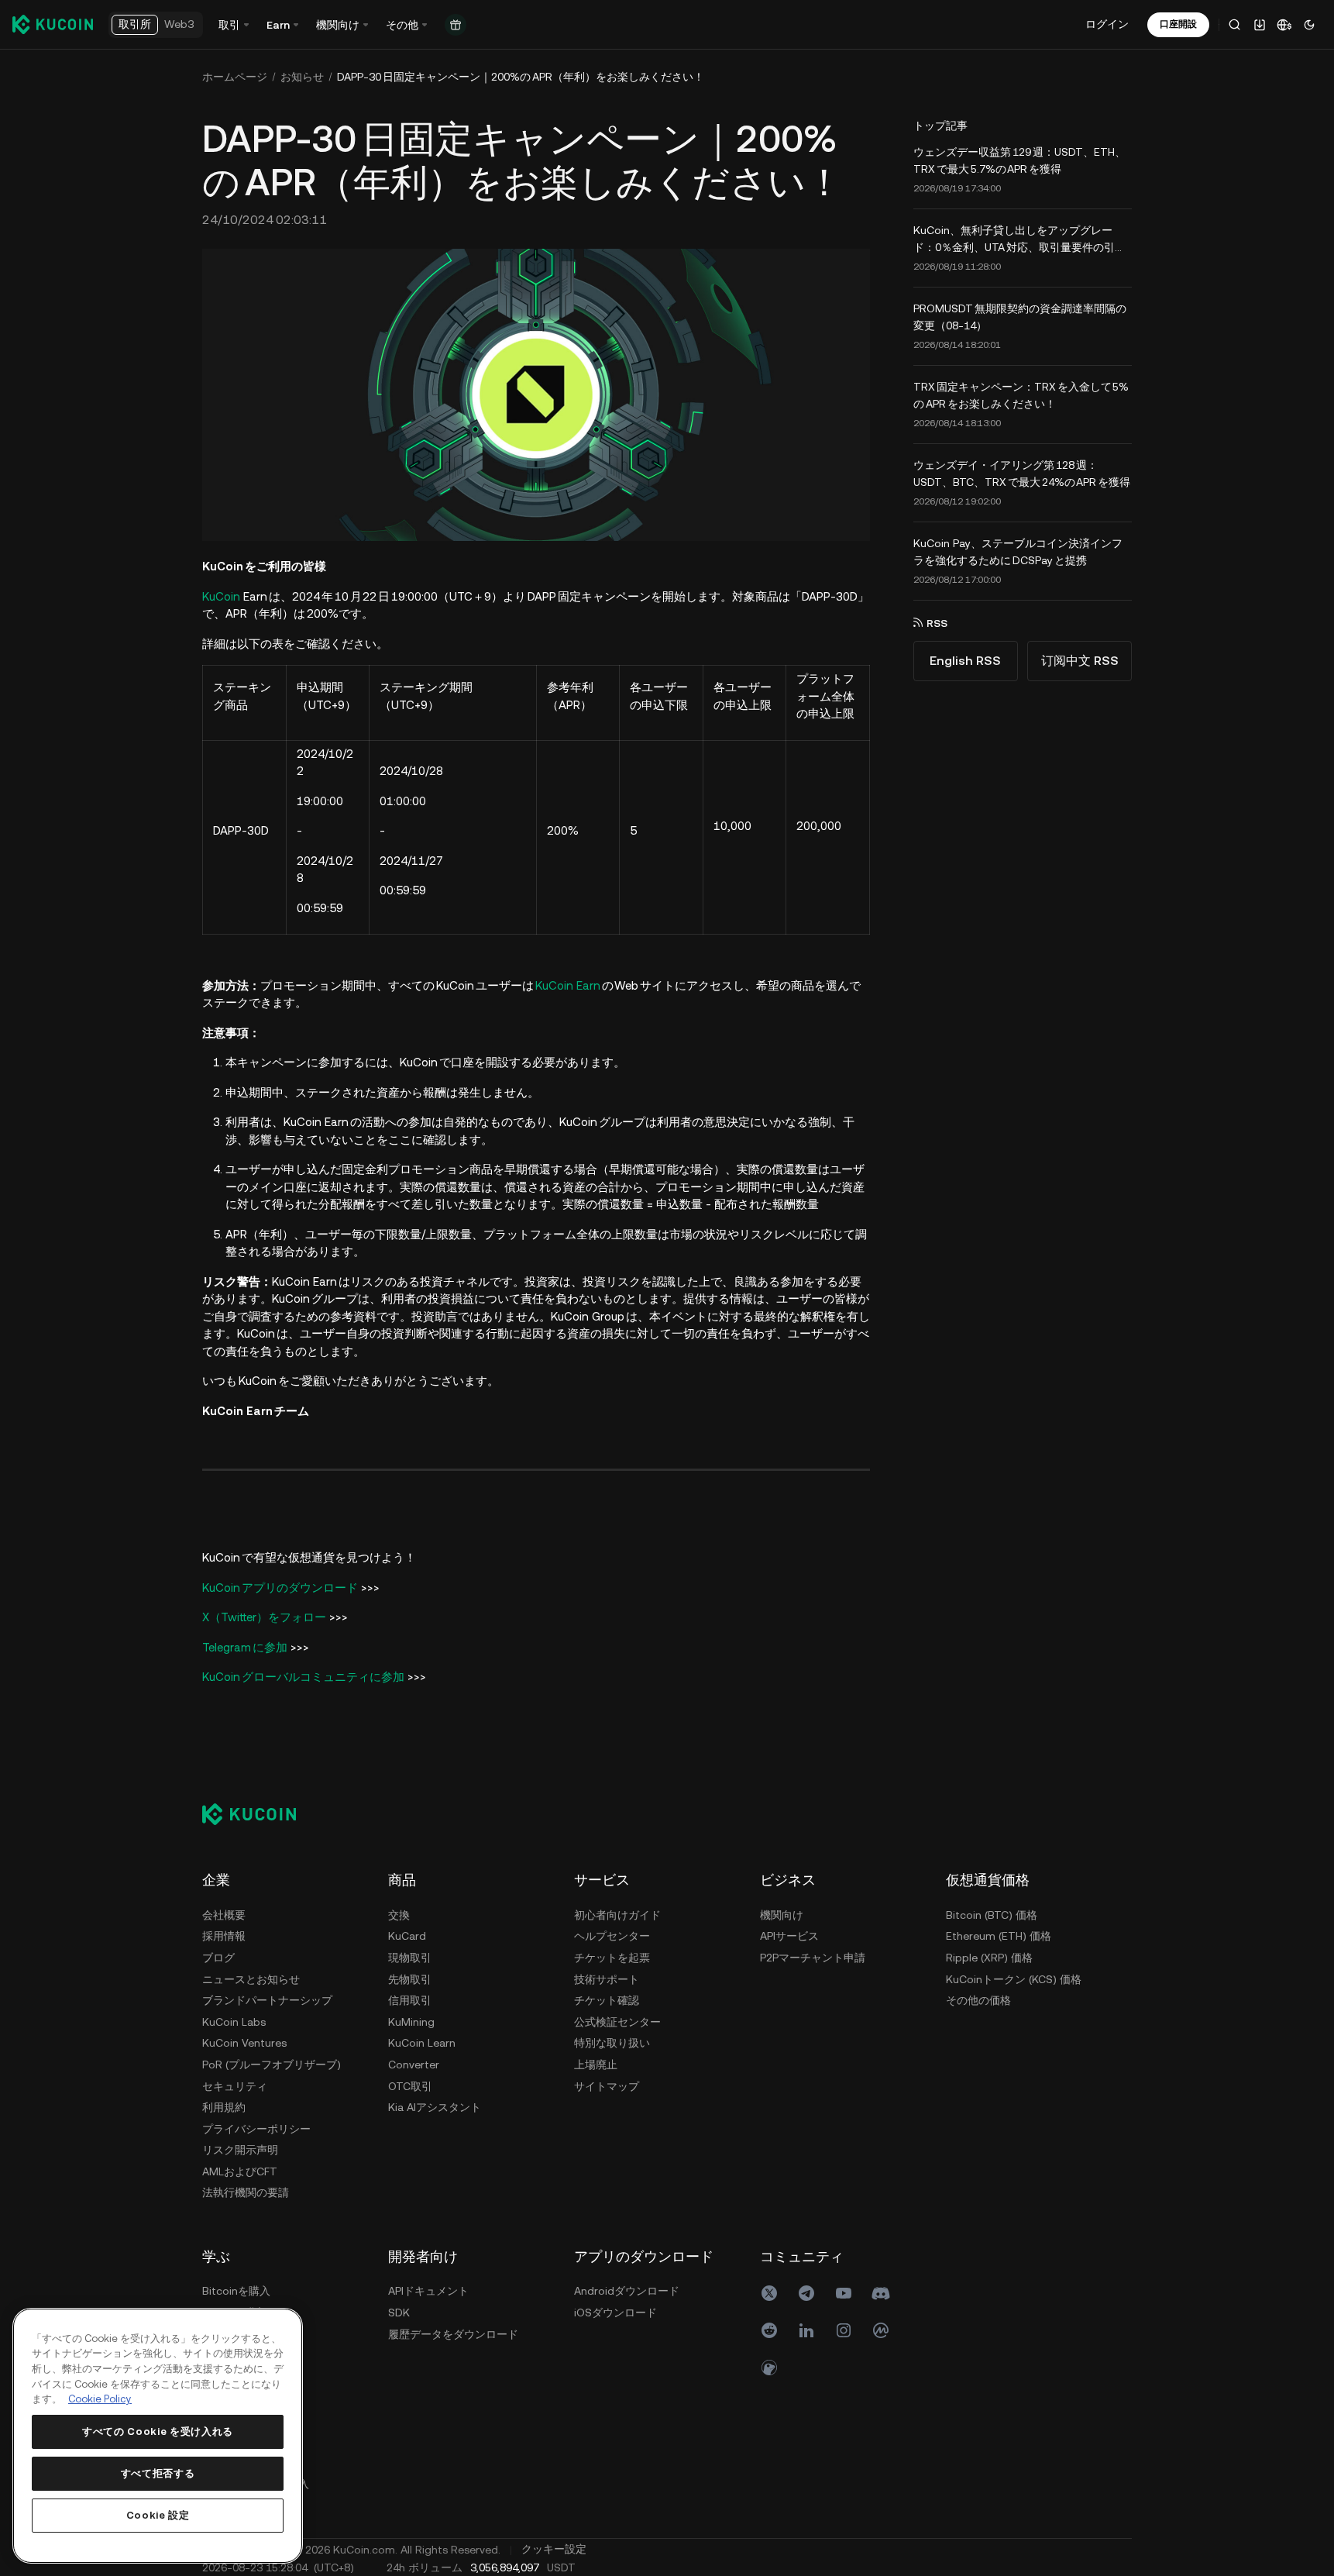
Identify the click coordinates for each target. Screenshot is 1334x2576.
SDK (399, 2313)
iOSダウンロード (615, 2313)
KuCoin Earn (569, 985)
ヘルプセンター (612, 1936)
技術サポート (607, 1979)
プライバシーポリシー (256, 2129)
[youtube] (844, 2293)
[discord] (881, 2293)
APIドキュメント (428, 2291)
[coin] (769, 2368)
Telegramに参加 (245, 1647)
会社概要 (224, 1915)
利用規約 (224, 2107)
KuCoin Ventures (244, 2043)
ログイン (1107, 24)
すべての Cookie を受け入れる (158, 2431)
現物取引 (410, 1958)
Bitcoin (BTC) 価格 (992, 1915)
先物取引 (410, 1979)
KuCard (407, 1936)
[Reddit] (769, 2330)
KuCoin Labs (234, 2022)
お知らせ (302, 77)
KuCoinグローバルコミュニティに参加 (303, 1677)
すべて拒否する (158, 2473)
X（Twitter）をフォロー (264, 1617)
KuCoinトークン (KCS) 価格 (1014, 1979)
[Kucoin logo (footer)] (258, 1813)
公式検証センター (617, 2022)
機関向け (782, 1915)
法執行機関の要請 (246, 2192)
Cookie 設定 (158, 2515)
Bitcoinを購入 (236, 2291)
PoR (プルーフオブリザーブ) (272, 2065)
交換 (399, 1915)
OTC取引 (410, 2086)
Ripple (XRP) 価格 (989, 1958)
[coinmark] (881, 2330)
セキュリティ (235, 2086)
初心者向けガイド (617, 1915)
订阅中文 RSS (1080, 661)
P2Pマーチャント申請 (813, 1958)
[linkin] (806, 2330)
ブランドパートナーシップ (267, 2000)
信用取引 (410, 2000)
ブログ (218, 1958)
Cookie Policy (100, 2399)
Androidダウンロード (627, 2291)
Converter (414, 2065)
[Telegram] (806, 2293)
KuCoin (221, 596)
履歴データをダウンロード (453, 2334)
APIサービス (789, 1936)
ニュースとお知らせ (251, 1979)
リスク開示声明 (240, 2150)
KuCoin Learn (422, 2043)
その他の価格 (978, 2000)
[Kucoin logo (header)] (53, 24)
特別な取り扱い (612, 2043)
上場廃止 (596, 2065)
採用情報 (224, 1936)
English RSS (965, 661)
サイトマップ (607, 2086)
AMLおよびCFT (240, 2171)
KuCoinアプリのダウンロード (280, 1588)
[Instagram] (844, 2330)
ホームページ (235, 77)
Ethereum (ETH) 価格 (999, 1936)
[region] (158, 2436)
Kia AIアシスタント (435, 2107)
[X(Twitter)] (769, 2293)
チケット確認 (607, 2000)
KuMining (411, 2022)
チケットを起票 (612, 1958)
